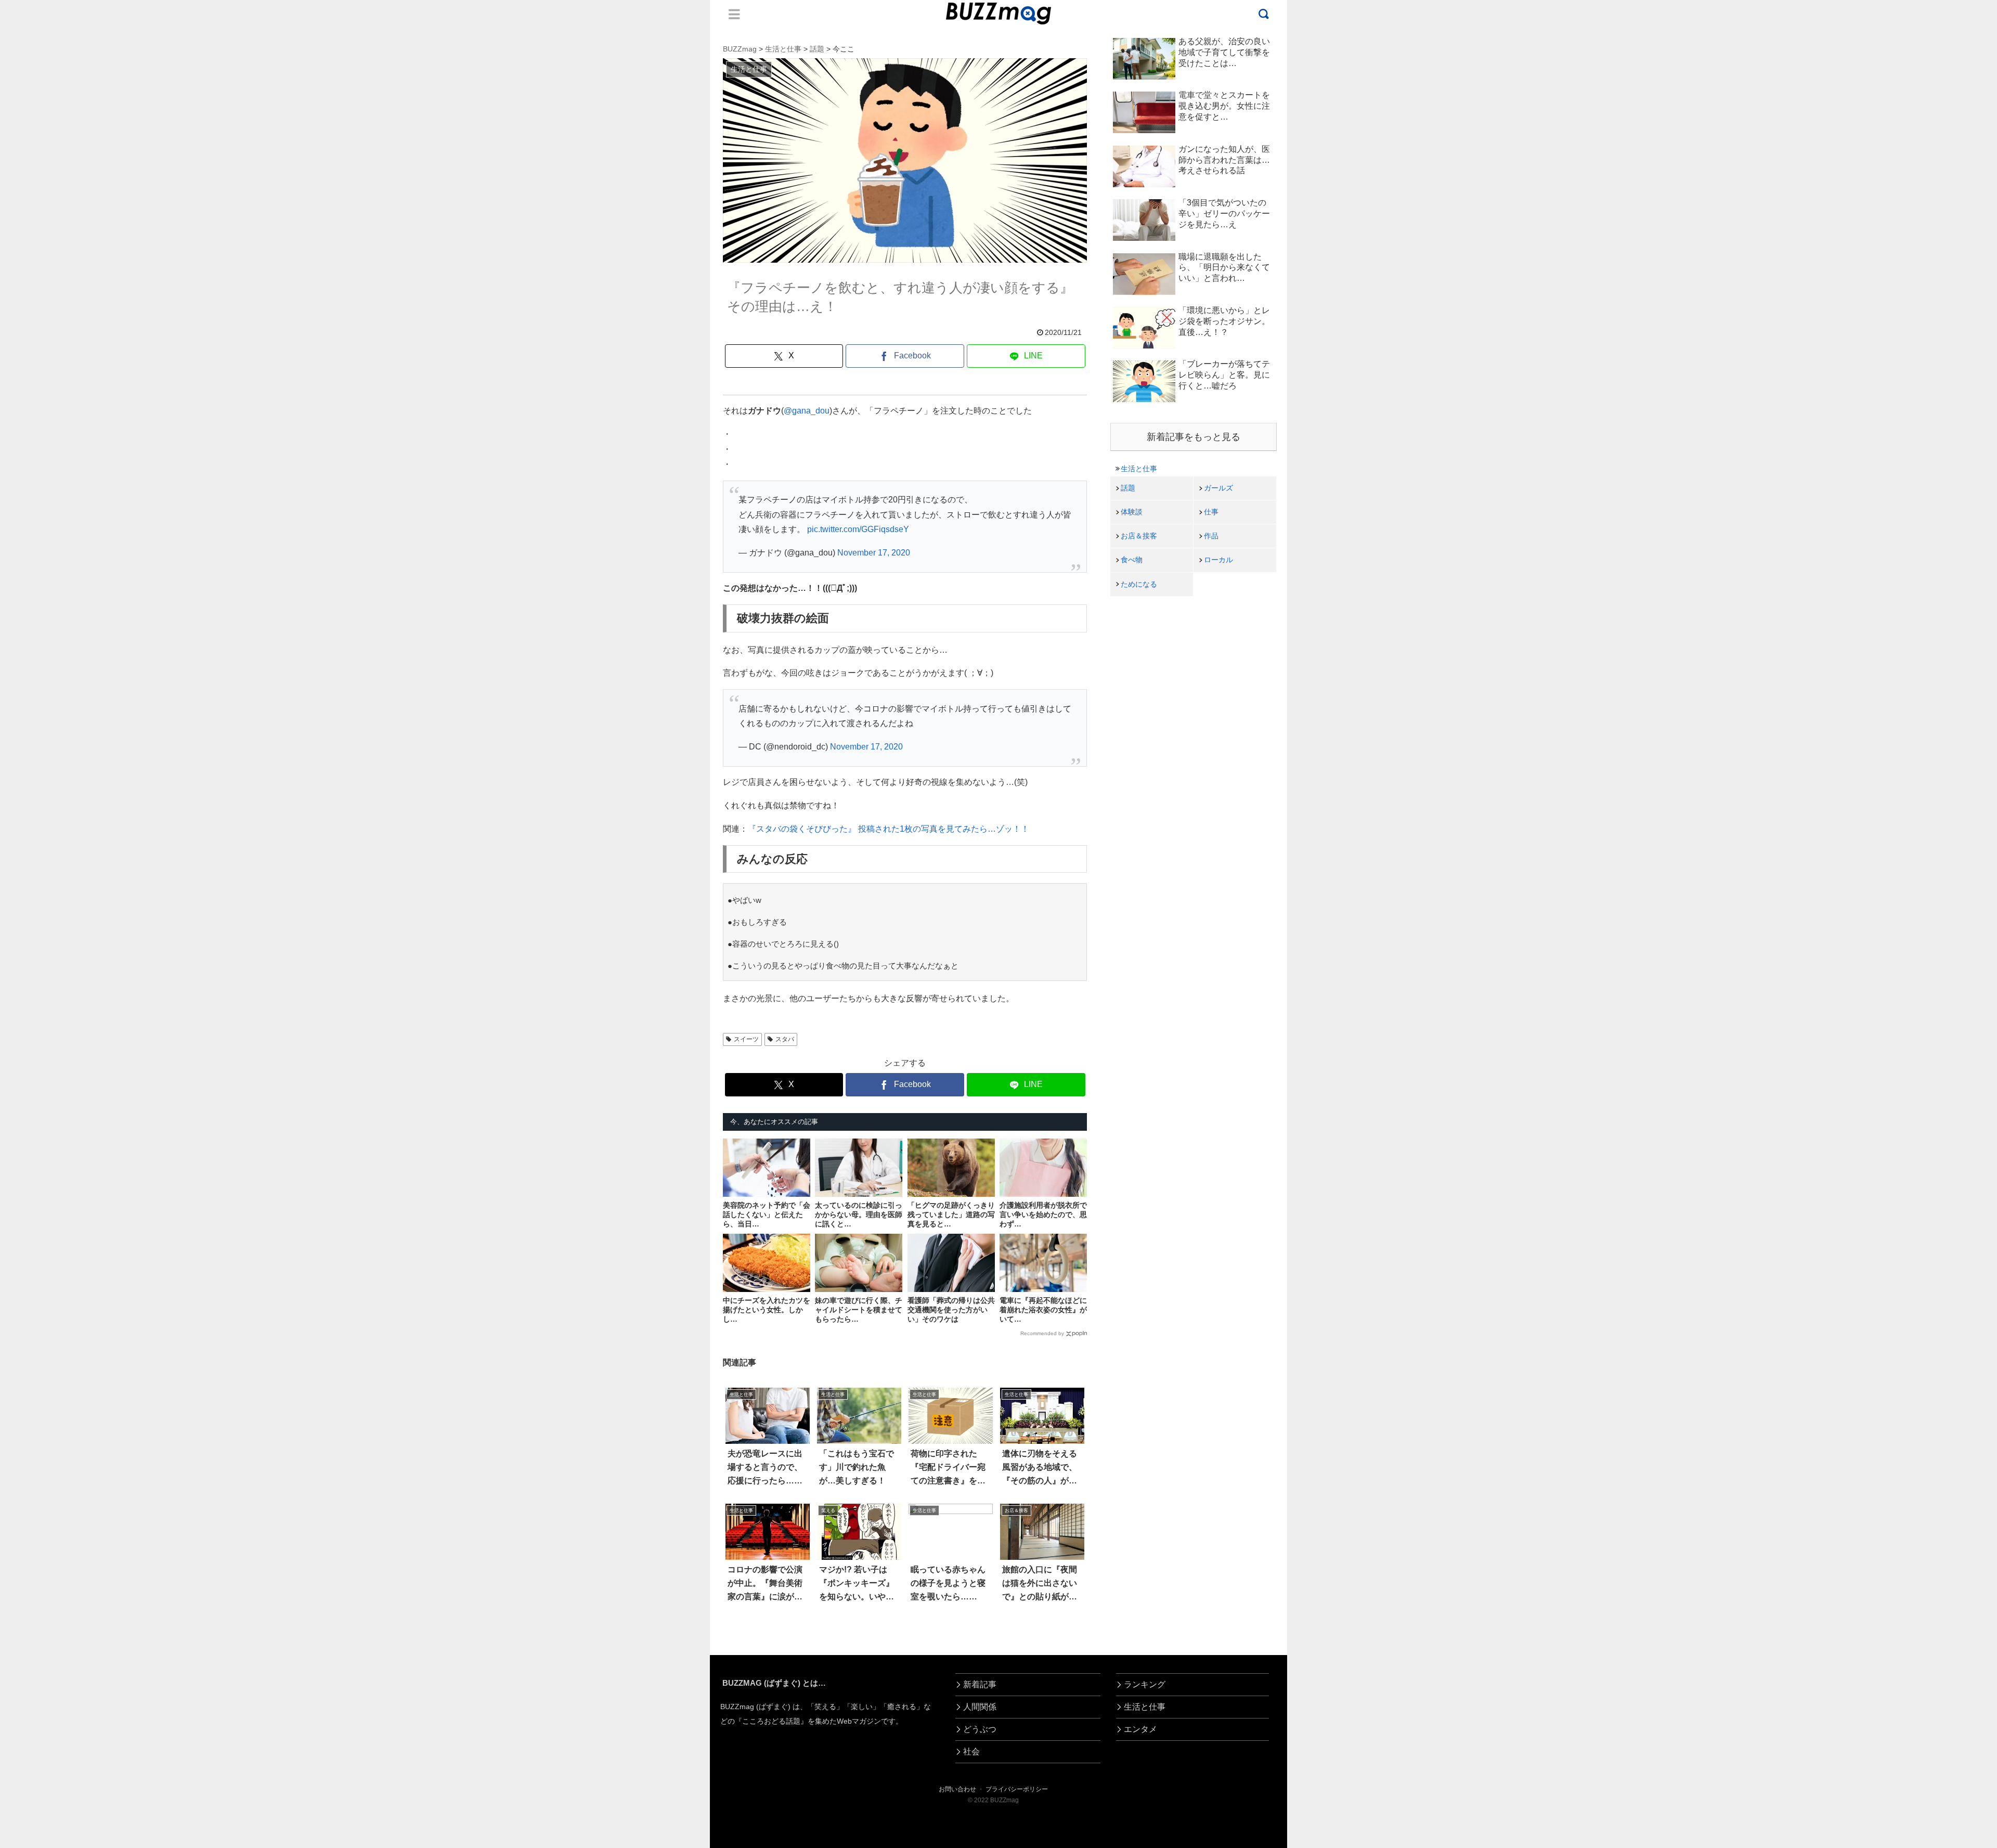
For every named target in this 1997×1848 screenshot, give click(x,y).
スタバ (785, 1039)
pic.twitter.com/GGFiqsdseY (858, 529)
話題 (1128, 488)
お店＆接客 (1139, 536)
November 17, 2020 (874, 553)
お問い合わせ (957, 1789)
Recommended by (1042, 1333)
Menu (734, 14)
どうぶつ (980, 1729)
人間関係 (980, 1707)
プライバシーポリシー (1017, 1789)
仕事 (1211, 512)
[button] (107, 1668)
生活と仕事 (1139, 469)
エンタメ (1140, 1729)
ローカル (1218, 560)
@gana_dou (807, 411)
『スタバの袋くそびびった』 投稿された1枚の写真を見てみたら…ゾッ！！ (889, 829)
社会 (971, 1752)
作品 (1211, 536)
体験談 (1132, 512)
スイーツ (746, 1039)
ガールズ (1218, 488)
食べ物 (1132, 560)
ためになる (1139, 584)
